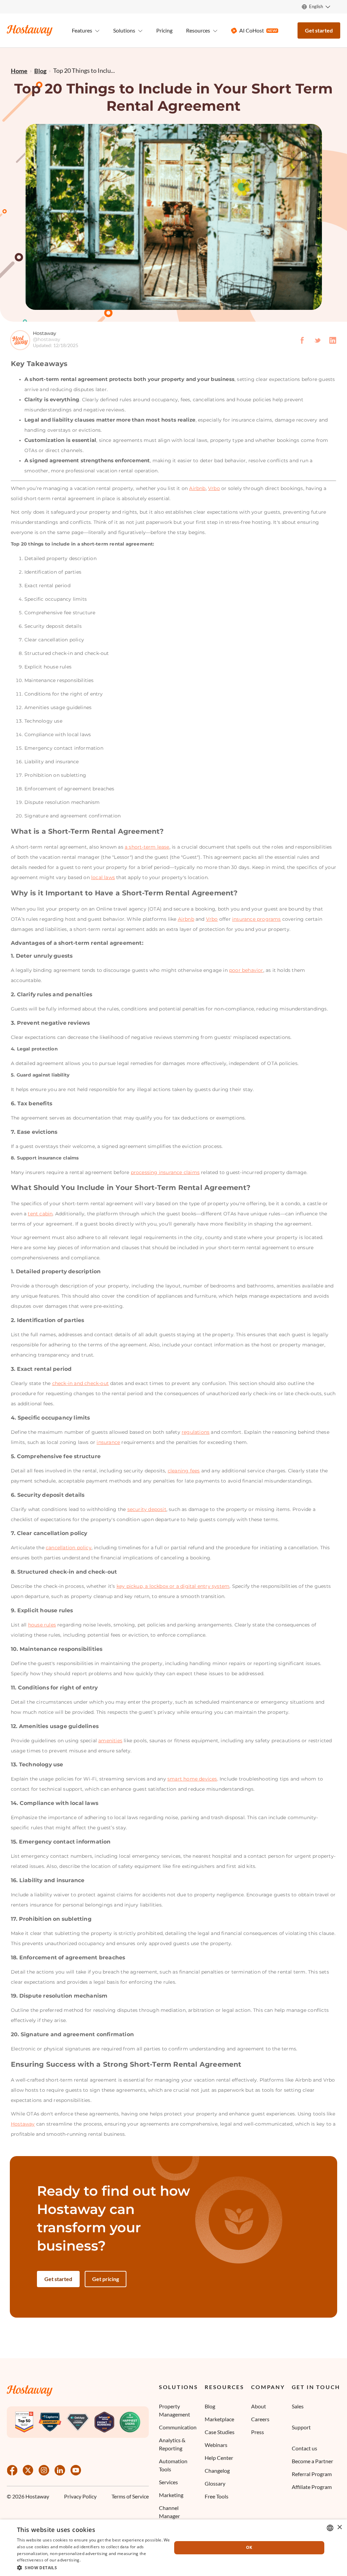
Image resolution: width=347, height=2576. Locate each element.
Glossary (215, 2483)
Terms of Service (130, 2497)
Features (82, 30)
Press (258, 2432)
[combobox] (330, 2528)
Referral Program (312, 2474)
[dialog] (173, 2548)
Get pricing (106, 2279)
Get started (319, 30)
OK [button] (249, 2547)
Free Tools (217, 2496)
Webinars (216, 2445)
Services (168, 2482)
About (259, 2406)
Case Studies (220, 2432)
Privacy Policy (80, 2497)
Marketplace (219, 2419)
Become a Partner (312, 2461)
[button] (94, 2567)
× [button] (339, 2527)
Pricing (164, 30)
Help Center (219, 2458)
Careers (260, 2419)
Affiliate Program (312, 2487)
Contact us (304, 2448)
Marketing (171, 2495)
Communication (178, 2427)
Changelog (217, 2471)
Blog (210, 2406)
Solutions (178, 2387)
